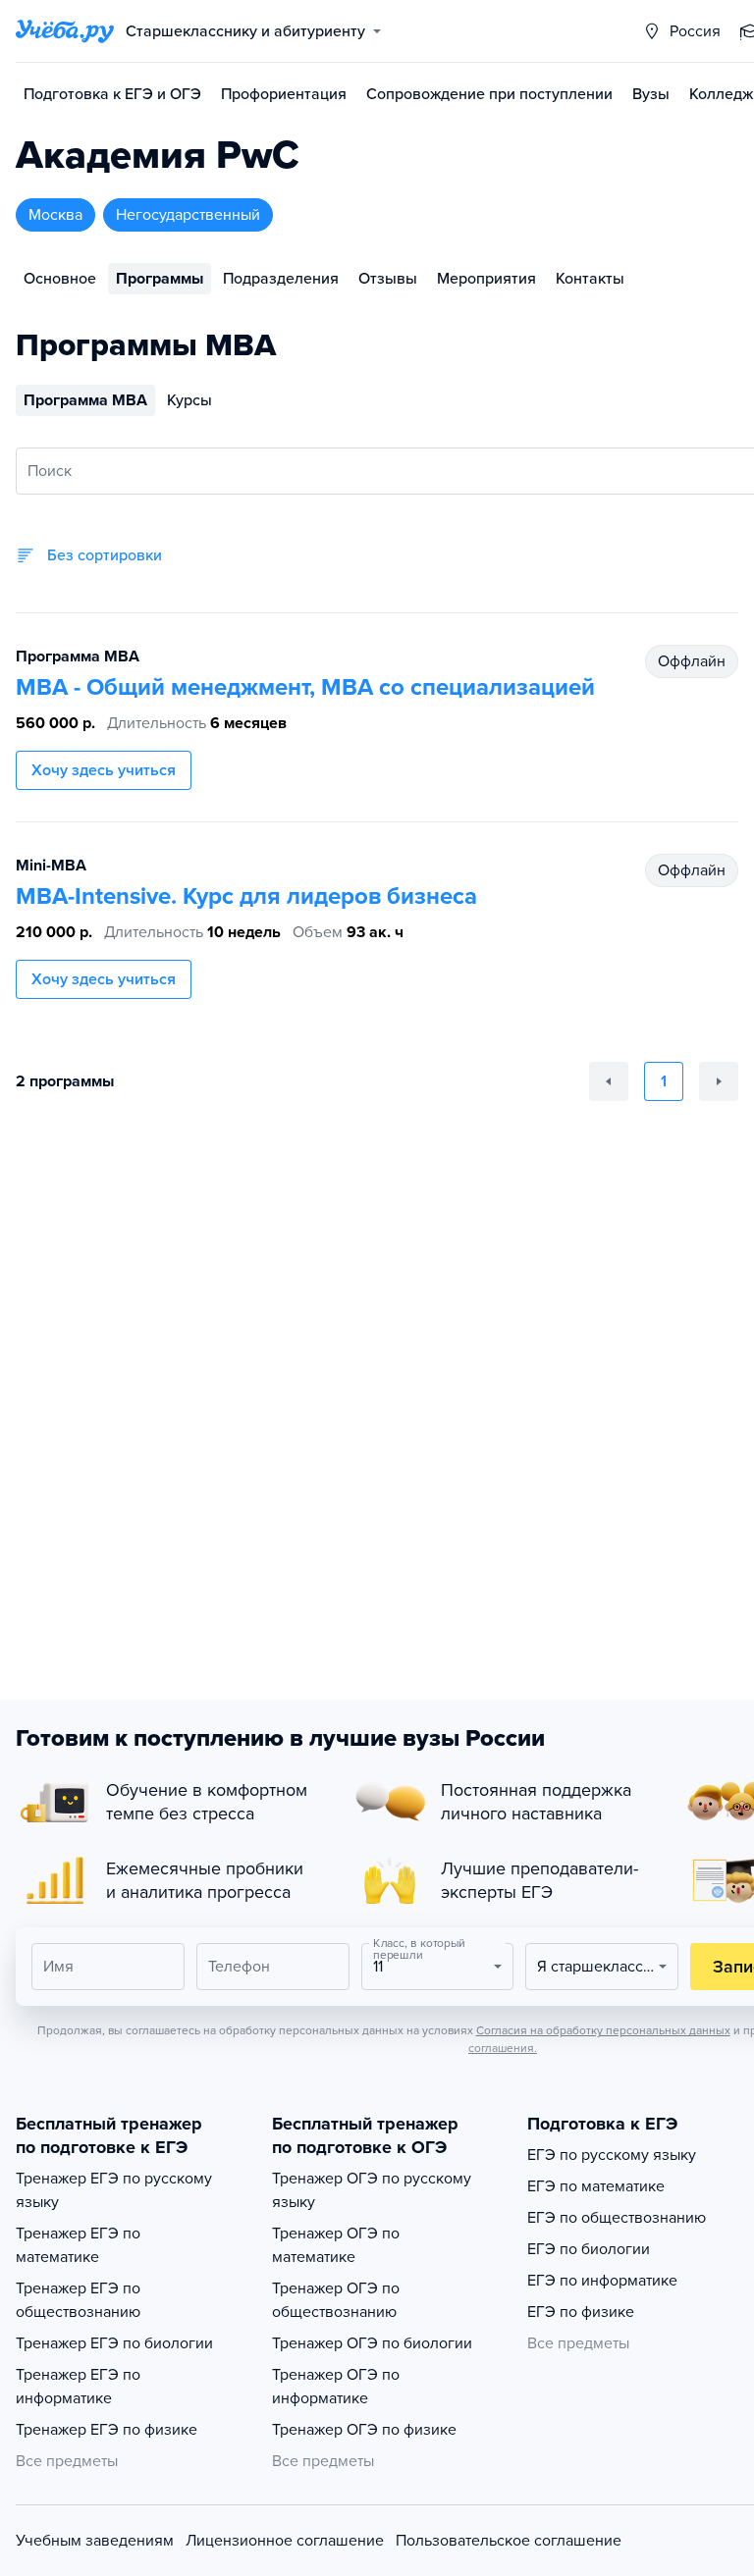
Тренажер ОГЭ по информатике (336, 2387)
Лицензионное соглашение (285, 2541)
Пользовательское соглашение (509, 2541)
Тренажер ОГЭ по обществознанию (336, 2300)
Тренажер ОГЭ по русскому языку (372, 2190)
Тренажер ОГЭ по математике (336, 2245)
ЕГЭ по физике (581, 2312)
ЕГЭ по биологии (589, 2249)
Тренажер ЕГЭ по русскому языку (114, 2190)
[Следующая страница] (719, 1081)
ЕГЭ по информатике (602, 2281)
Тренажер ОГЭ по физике (364, 2430)
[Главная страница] (65, 31)
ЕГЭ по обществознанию (617, 2218)
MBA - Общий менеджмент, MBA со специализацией (305, 687)
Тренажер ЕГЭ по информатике (78, 2387)
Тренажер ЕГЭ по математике (78, 2245)
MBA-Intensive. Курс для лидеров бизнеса (246, 896)
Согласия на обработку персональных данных (603, 2030)
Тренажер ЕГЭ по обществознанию (78, 2300)
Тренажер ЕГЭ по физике (107, 2430)
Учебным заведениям (95, 2541)
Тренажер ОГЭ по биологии (372, 2343)
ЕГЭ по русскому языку (612, 2155)
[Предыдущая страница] (609, 1081)
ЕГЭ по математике (596, 2186)
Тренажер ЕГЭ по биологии (114, 2343)
